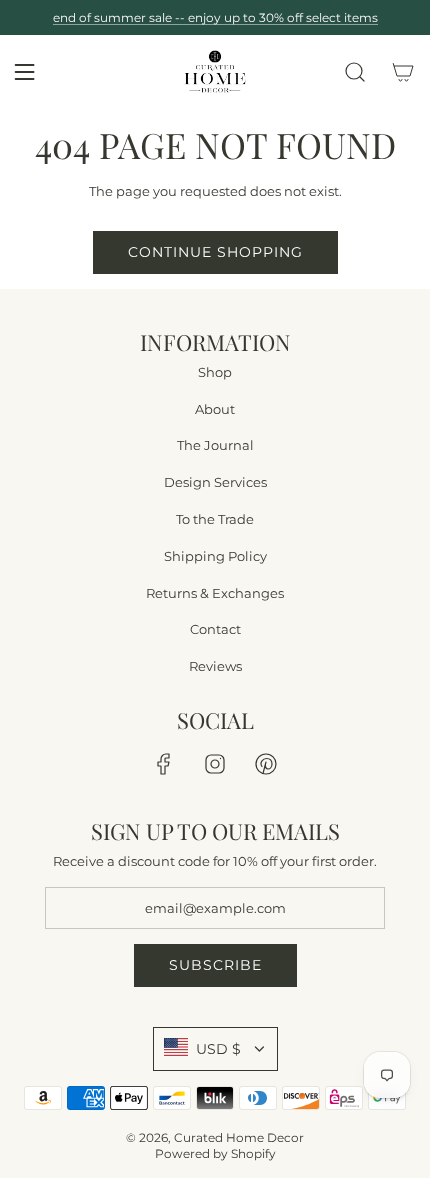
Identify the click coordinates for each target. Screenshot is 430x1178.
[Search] (355, 72)
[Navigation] (24, 72)
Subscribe (215, 965)
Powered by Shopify (215, 1153)
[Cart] (403, 72)
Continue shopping (215, 252)
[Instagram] (215, 764)
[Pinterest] (266, 764)
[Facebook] (164, 764)
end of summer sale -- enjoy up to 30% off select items (215, 17)
